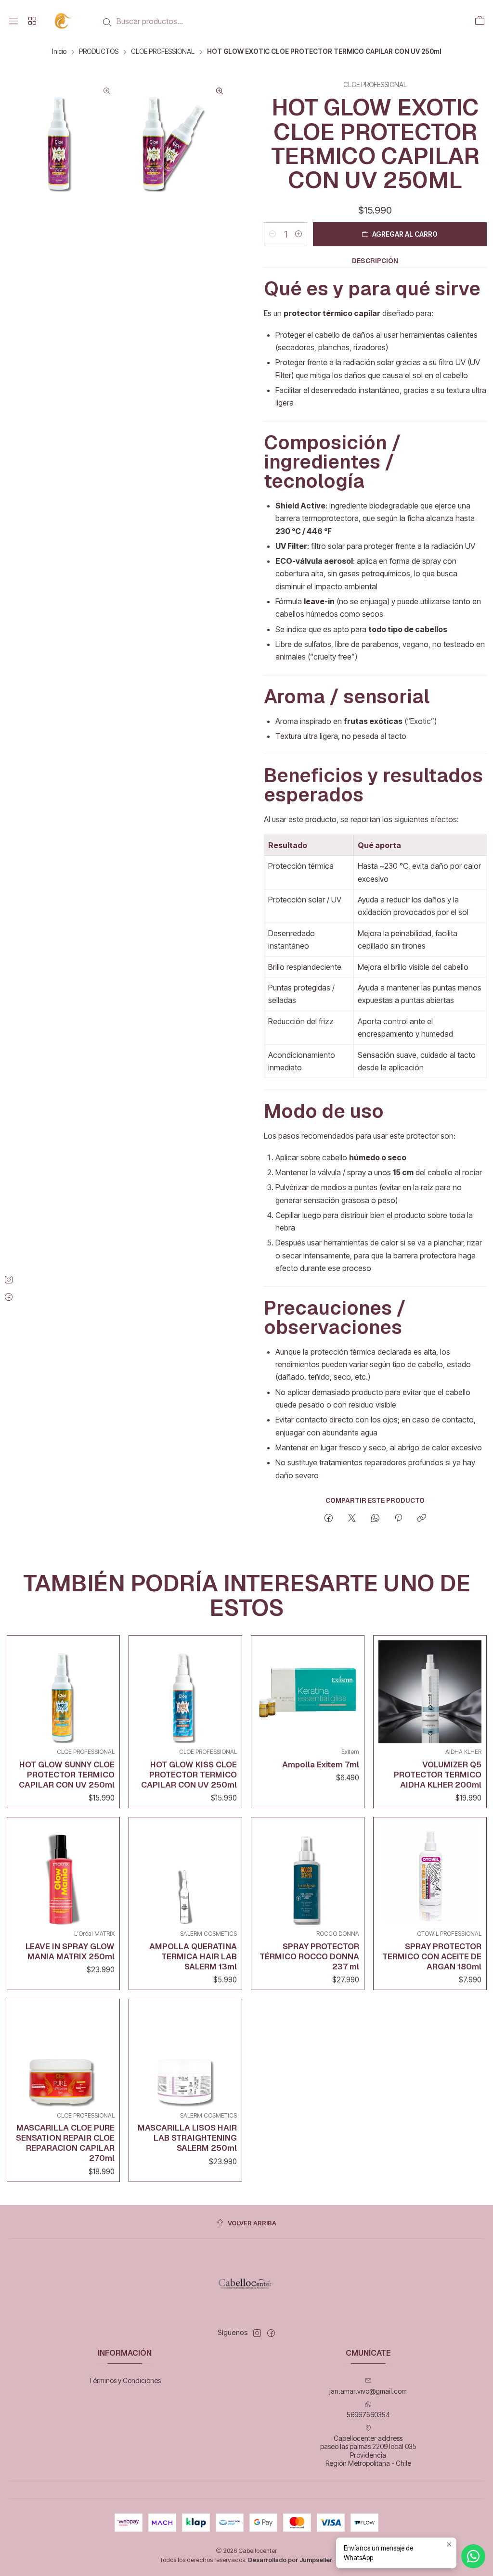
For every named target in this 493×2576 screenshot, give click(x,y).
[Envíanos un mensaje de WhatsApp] (473, 2556)
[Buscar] (107, 22)
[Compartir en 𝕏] (352, 1519)
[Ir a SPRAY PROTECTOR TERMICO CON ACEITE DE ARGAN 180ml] (430, 1874)
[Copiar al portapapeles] (422, 1519)
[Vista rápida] (105, 1689)
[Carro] (480, 21)
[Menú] (13, 21)
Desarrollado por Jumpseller (290, 2560)
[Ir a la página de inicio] (64, 21)
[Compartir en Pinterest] (398, 1519)
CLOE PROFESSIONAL (163, 52)
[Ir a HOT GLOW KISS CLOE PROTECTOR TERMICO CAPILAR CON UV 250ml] (185, 1692)
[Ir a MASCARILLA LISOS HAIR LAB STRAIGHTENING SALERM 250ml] (185, 2056)
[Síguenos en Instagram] (257, 2333)
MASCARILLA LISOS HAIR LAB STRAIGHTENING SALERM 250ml (187, 2138)
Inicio (59, 52)
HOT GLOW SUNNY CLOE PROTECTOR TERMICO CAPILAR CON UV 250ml (67, 1775)
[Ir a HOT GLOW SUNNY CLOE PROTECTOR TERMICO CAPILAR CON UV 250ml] (64, 1692)
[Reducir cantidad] (272, 234)
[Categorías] (32, 21)
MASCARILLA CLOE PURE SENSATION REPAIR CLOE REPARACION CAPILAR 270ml (65, 2143)
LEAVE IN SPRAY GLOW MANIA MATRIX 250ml (70, 1951)
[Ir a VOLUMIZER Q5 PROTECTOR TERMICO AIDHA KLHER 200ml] (430, 1692)
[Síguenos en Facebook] (271, 2333)
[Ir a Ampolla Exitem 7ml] (308, 1692)
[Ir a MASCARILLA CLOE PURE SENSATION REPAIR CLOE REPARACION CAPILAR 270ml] (64, 2056)
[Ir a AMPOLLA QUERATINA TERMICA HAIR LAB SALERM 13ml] (185, 1874)
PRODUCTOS (99, 52)
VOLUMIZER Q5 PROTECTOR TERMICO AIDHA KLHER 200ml (438, 1775)
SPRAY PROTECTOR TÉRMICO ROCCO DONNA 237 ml (309, 1956)
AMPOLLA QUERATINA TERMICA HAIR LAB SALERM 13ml (193, 1956)
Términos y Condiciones (125, 2380)
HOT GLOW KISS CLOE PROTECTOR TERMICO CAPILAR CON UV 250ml (189, 1775)
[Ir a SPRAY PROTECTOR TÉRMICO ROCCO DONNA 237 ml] (308, 1874)
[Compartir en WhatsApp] (375, 1519)
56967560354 (368, 2415)
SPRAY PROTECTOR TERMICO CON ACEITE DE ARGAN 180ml (432, 1956)
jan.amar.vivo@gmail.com (368, 2391)
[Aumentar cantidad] (298, 234)
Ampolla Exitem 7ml (321, 1764)
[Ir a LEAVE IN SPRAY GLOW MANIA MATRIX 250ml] (64, 1874)
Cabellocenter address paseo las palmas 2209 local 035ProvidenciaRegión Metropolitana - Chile (368, 2451)
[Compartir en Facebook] (329, 1519)
